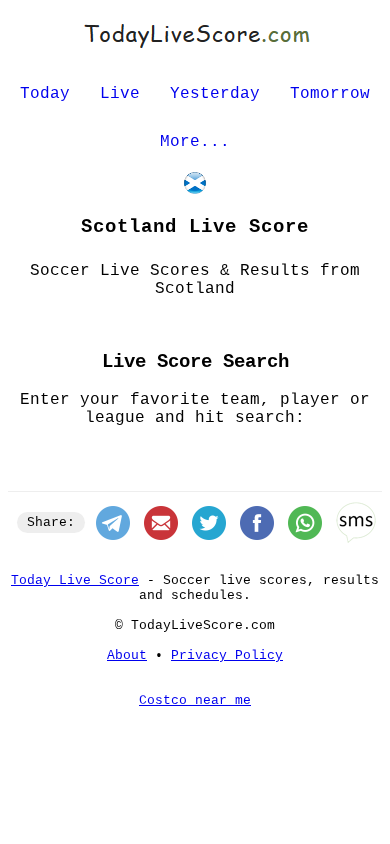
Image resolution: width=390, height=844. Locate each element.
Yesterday (215, 94)
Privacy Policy (227, 655)
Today (45, 94)
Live (120, 94)
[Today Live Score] (195, 48)
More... (195, 142)
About (127, 655)
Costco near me (195, 700)
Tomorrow (330, 94)
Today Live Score (75, 580)
